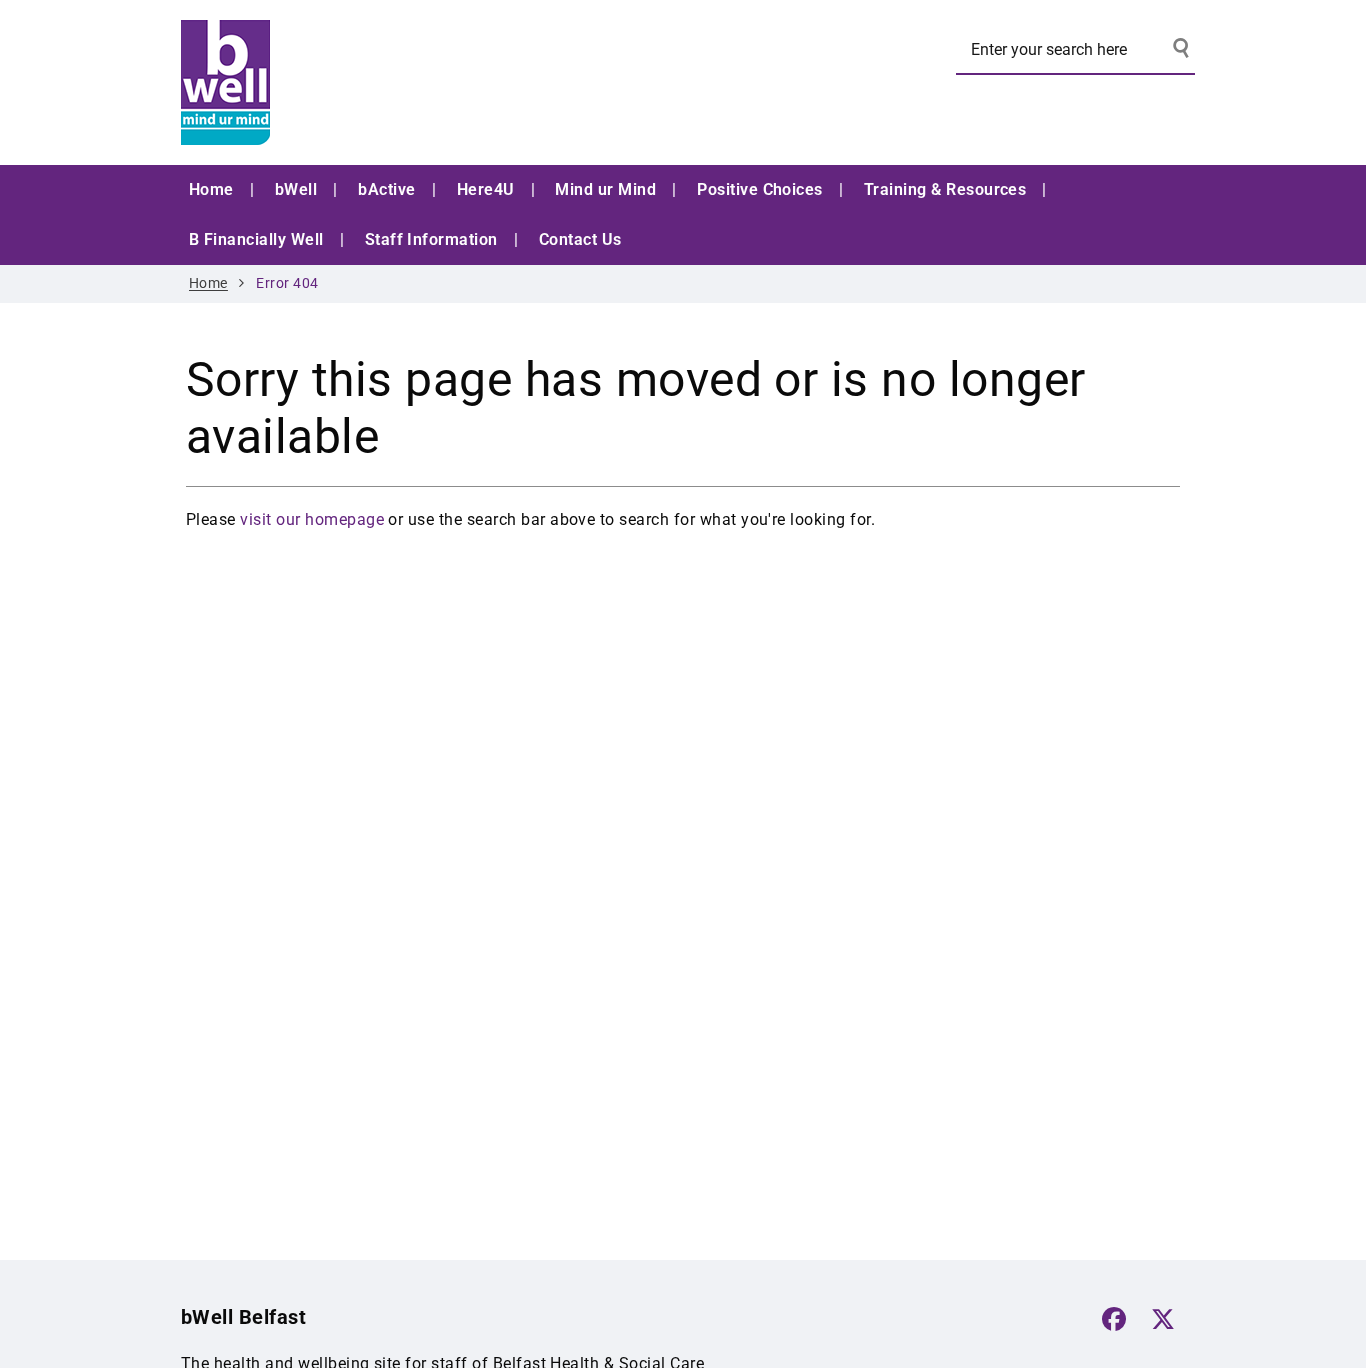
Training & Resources (945, 189)
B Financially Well (256, 239)
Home (211, 189)
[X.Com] (1163, 1319)
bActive (386, 189)
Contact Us (580, 239)
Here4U (486, 189)
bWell (296, 189)
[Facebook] (1114, 1319)
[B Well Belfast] (331, 82)
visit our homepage (312, 519)
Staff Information (431, 239)
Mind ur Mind (605, 189)
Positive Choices (760, 189)
